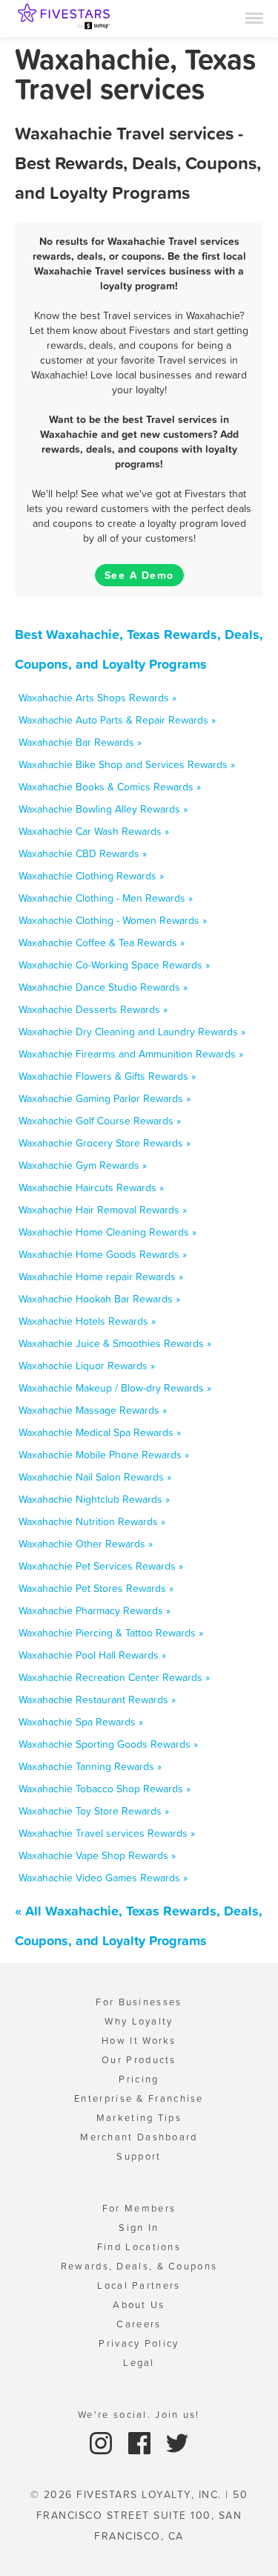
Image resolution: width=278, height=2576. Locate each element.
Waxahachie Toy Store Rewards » (94, 1811)
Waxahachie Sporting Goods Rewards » (108, 1744)
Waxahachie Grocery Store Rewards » (105, 1143)
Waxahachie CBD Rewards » (83, 853)
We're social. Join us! (139, 2415)
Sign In (139, 2228)
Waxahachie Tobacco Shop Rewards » (105, 1789)
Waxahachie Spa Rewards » (81, 1722)
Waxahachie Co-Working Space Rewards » (114, 965)
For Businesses (139, 2002)
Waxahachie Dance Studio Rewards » (103, 987)
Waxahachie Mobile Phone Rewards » (104, 1455)
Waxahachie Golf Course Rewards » (100, 1121)
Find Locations (139, 2247)
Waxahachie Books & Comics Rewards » (110, 787)
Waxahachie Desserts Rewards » (93, 1009)
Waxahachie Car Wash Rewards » (94, 831)
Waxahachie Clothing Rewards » (91, 876)
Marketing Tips (139, 2118)
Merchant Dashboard (139, 2137)
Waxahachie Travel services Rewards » (107, 1833)
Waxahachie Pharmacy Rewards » (95, 1610)
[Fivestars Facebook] (141, 2442)
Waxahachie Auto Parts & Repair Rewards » (117, 720)
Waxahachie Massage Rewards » (93, 1410)
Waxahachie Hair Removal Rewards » (103, 1210)
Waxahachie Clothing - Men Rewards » (106, 898)
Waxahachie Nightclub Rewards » (94, 1499)
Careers (139, 2324)
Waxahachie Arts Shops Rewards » (97, 698)
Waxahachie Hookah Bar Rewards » (99, 1299)
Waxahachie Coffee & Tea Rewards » (102, 943)
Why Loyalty (139, 2021)
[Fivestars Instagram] (103, 2442)
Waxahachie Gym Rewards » (83, 1165)
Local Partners (139, 2285)
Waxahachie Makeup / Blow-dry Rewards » (115, 1388)
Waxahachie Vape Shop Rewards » (97, 1855)
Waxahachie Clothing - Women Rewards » (113, 920)
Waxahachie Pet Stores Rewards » (96, 1588)
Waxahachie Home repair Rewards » (101, 1276)
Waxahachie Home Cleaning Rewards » (107, 1232)
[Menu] (254, 17)
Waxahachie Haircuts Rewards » (91, 1187)
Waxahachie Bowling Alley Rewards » (103, 809)
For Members (139, 2208)
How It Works (139, 2041)
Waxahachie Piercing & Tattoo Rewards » (111, 1633)
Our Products (139, 2060)
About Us (139, 2305)
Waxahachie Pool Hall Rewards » (92, 1655)
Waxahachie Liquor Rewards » (87, 1366)
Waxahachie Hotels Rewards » (87, 1321)
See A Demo (139, 575)
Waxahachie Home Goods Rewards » (103, 1254)
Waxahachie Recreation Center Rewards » (114, 1677)
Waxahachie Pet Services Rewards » (101, 1566)
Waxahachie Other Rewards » (86, 1544)
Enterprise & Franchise (139, 2098)
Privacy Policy (139, 2343)
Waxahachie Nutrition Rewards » (92, 1521)
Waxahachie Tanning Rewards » (90, 1766)
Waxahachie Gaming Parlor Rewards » (105, 1098)
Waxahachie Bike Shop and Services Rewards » (127, 764)
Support (139, 2156)
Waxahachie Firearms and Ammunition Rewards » (131, 1054)
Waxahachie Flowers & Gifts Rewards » (107, 1076)
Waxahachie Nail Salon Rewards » (95, 1477)
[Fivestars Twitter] (177, 2442)
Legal (139, 2363)
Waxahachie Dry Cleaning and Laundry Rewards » (132, 1032)
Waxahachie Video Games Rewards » (103, 1878)
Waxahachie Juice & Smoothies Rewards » (115, 1343)
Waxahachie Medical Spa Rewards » (100, 1432)
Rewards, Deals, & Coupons (139, 2266)
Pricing (139, 2079)
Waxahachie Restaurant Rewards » (97, 1700)
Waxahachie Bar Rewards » (80, 742)
